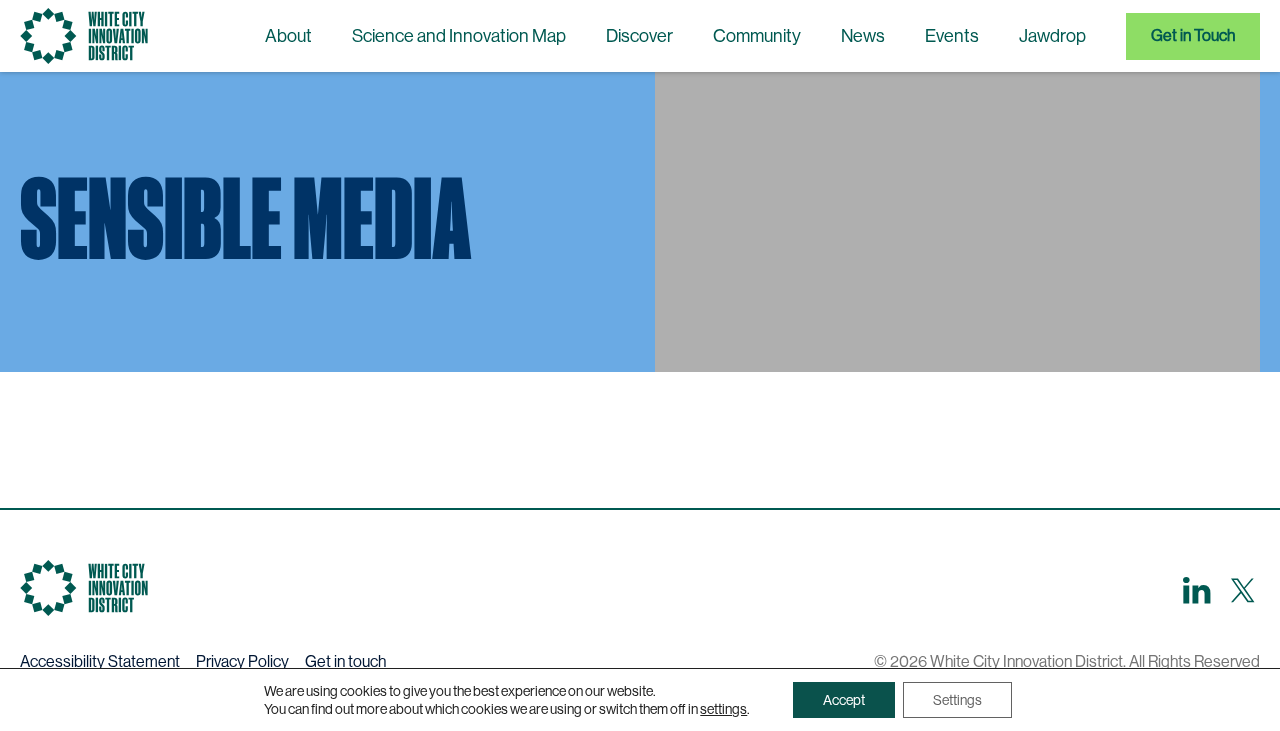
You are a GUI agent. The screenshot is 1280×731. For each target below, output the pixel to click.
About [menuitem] (288, 36)
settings (723, 709)
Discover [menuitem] (639, 36)
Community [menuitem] (757, 36)
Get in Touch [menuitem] (1193, 35)
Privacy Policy (242, 661)
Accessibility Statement (100, 661)
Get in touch (345, 661)
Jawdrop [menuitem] (1052, 36)
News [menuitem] (863, 36)
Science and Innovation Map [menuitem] (459, 36)
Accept (844, 700)
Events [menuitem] (952, 36)
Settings (957, 700)
